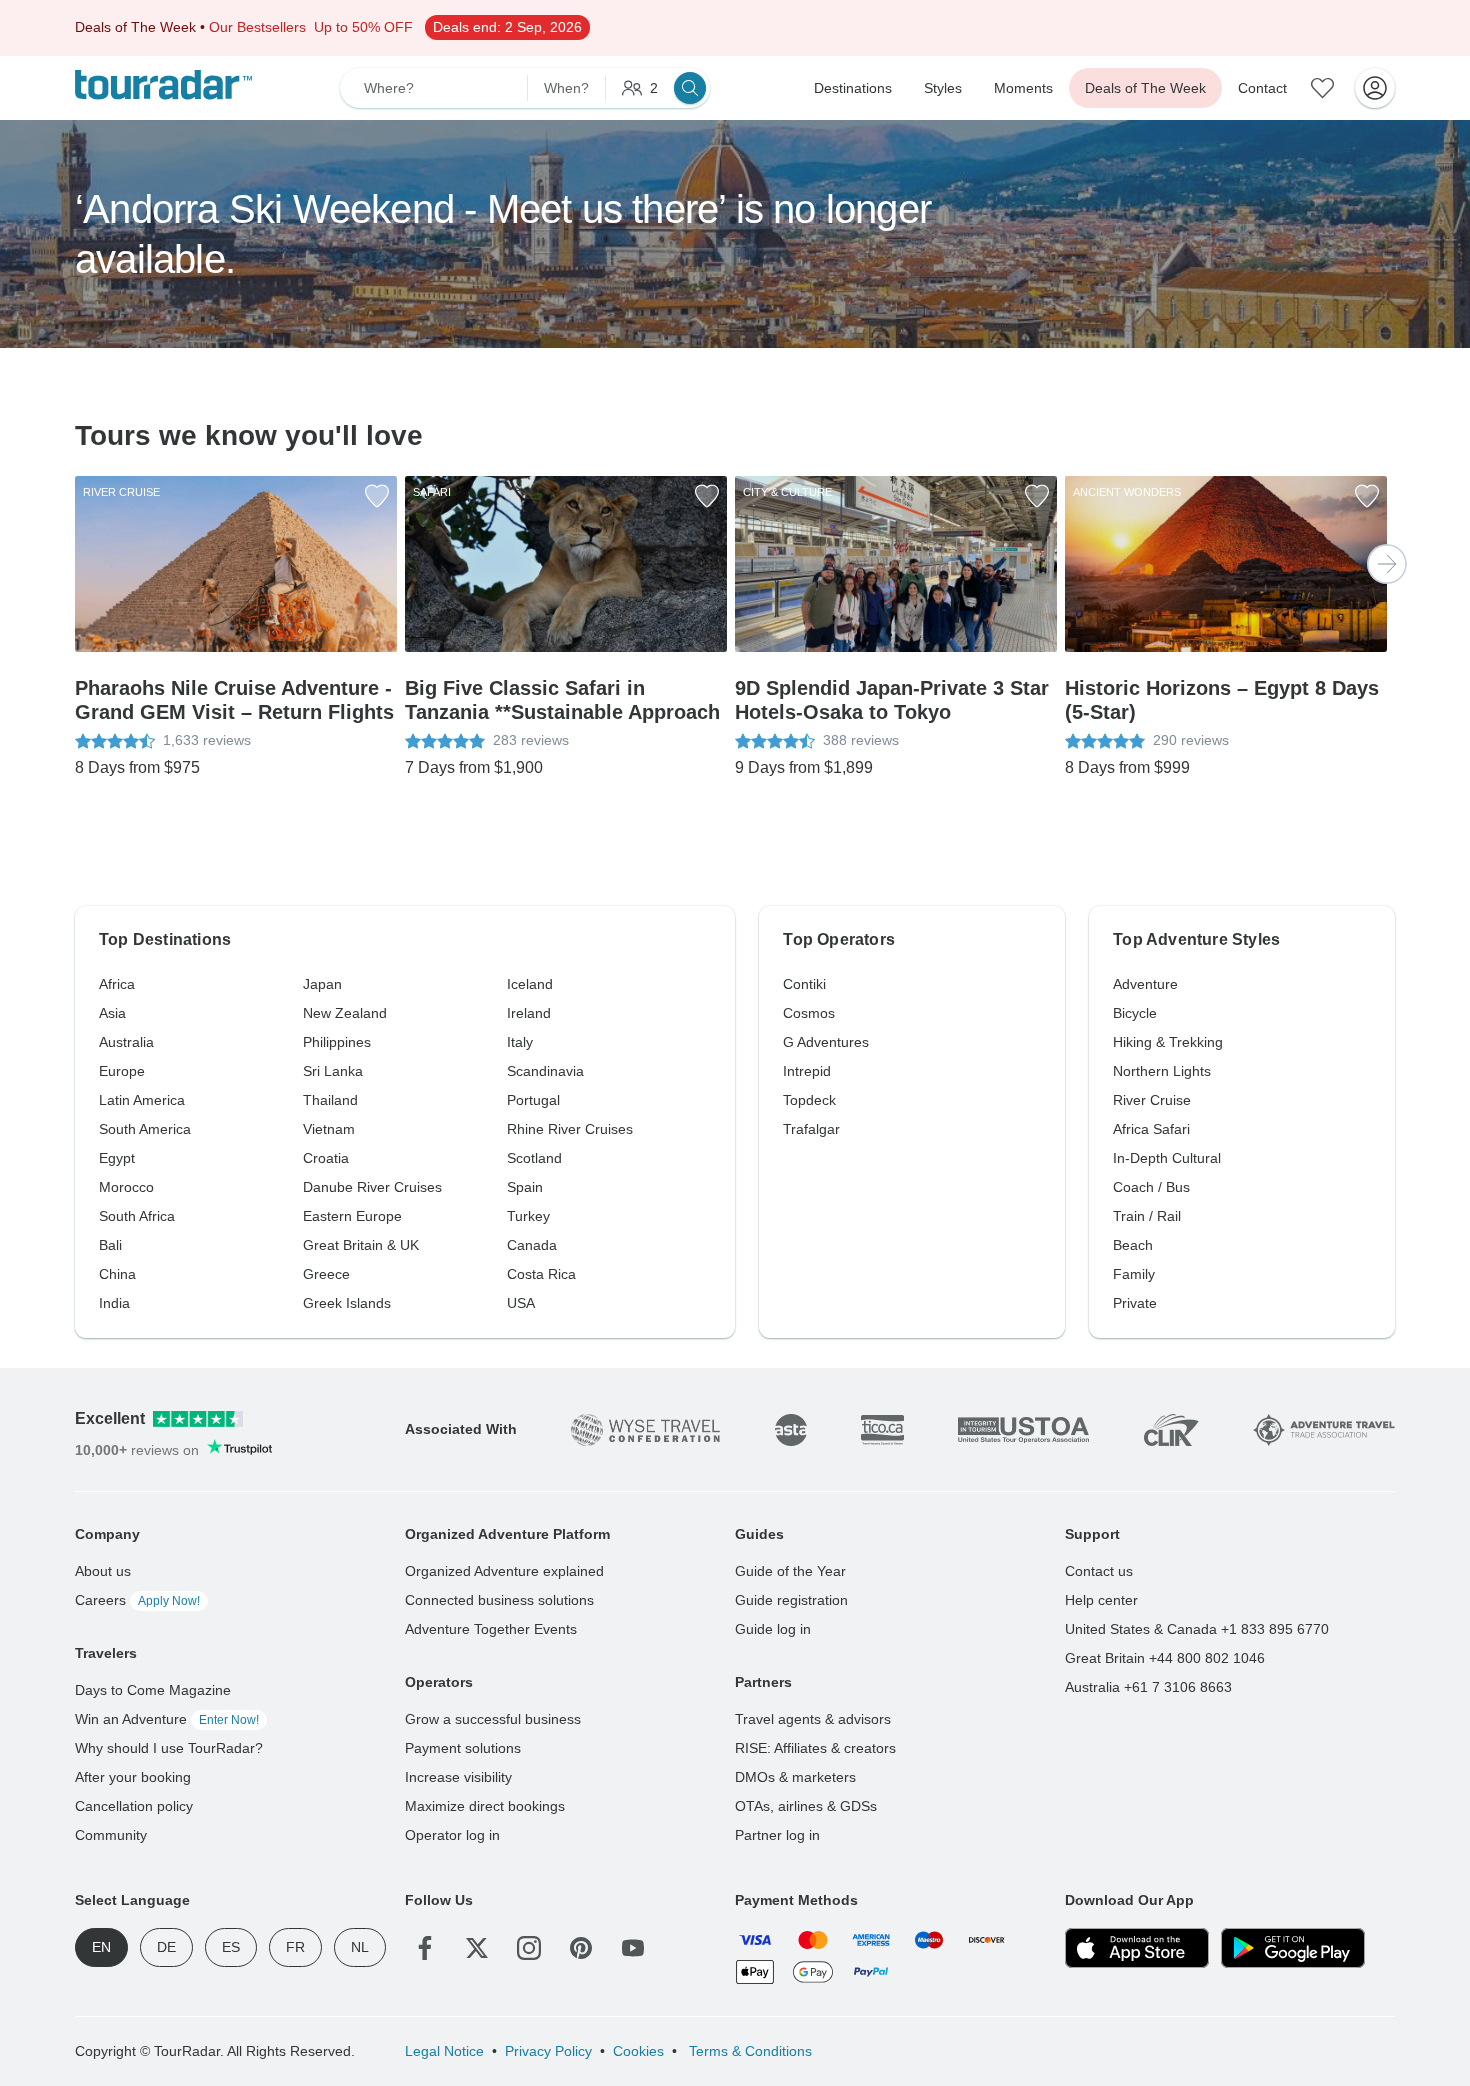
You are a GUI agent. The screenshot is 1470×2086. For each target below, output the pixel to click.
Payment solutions (463, 1748)
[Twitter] (477, 1948)
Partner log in (777, 1835)
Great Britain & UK (361, 1245)
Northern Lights (1162, 1071)
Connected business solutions (499, 1600)
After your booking (133, 1777)
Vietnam (329, 1129)
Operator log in (452, 1835)
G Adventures (826, 1042)
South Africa (137, 1216)
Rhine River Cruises (570, 1129)
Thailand (330, 1100)
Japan (322, 984)
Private (1135, 1303)
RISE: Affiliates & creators (815, 1748)
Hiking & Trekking (1168, 1042)
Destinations (853, 88)
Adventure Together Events (491, 1629)
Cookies (638, 2051)
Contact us (1099, 1571)
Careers (137, 1600)
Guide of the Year (790, 1571)
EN (101, 1947)
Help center (1101, 1600)
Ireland (529, 1013)
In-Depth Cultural (1167, 1158)
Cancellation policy (134, 1806)
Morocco (126, 1187)
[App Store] (1137, 1948)
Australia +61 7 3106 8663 (1148, 1687)
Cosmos (809, 1013)
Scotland (534, 1158)
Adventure (1145, 984)
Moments (1023, 88)
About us (103, 1571)
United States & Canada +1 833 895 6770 (1197, 1629)
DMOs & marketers (795, 1777)
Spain (525, 1187)
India (114, 1303)
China (117, 1274)
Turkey (528, 1216)
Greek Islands (347, 1303)
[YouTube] (633, 1948)
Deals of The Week (1145, 88)
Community (111, 1835)
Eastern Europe (352, 1216)
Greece (326, 1274)
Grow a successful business (493, 1719)
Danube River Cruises (372, 1187)
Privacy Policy (548, 2051)
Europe (122, 1071)
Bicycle (1135, 1013)
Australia (126, 1042)
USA (521, 1303)
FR (295, 1947)
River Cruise (1152, 1100)
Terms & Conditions (748, 2051)
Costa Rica (541, 1274)
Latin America (142, 1100)
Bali (110, 1245)
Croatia (326, 1158)
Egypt (117, 1158)
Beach (1133, 1245)
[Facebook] (425, 1948)
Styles (943, 88)
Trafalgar (811, 1129)
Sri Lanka (333, 1071)
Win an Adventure (167, 1719)
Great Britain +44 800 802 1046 (1165, 1658)
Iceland (530, 984)
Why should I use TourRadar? (169, 1748)
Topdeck (809, 1100)
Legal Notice (444, 2051)
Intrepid (807, 1071)
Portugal (533, 1100)
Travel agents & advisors (813, 1719)
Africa (117, 984)
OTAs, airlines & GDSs (806, 1806)
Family (1134, 1274)
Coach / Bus (1151, 1187)
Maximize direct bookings (485, 1806)
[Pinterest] (581, 1948)
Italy (520, 1042)
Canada (532, 1245)
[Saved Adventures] (1323, 88)
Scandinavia (545, 1071)
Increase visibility (458, 1777)
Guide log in (773, 1629)
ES (231, 1947)
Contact (1262, 88)
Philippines (337, 1042)
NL (360, 1947)
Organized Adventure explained (504, 1571)
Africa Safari (1151, 1129)
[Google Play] (1293, 1948)
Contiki (804, 984)
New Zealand (345, 1013)
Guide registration (791, 1600)
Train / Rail (1147, 1216)
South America (145, 1129)
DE (166, 1947)
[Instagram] (529, 1948)
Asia (112, 1013)
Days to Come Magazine (153, 1690)
